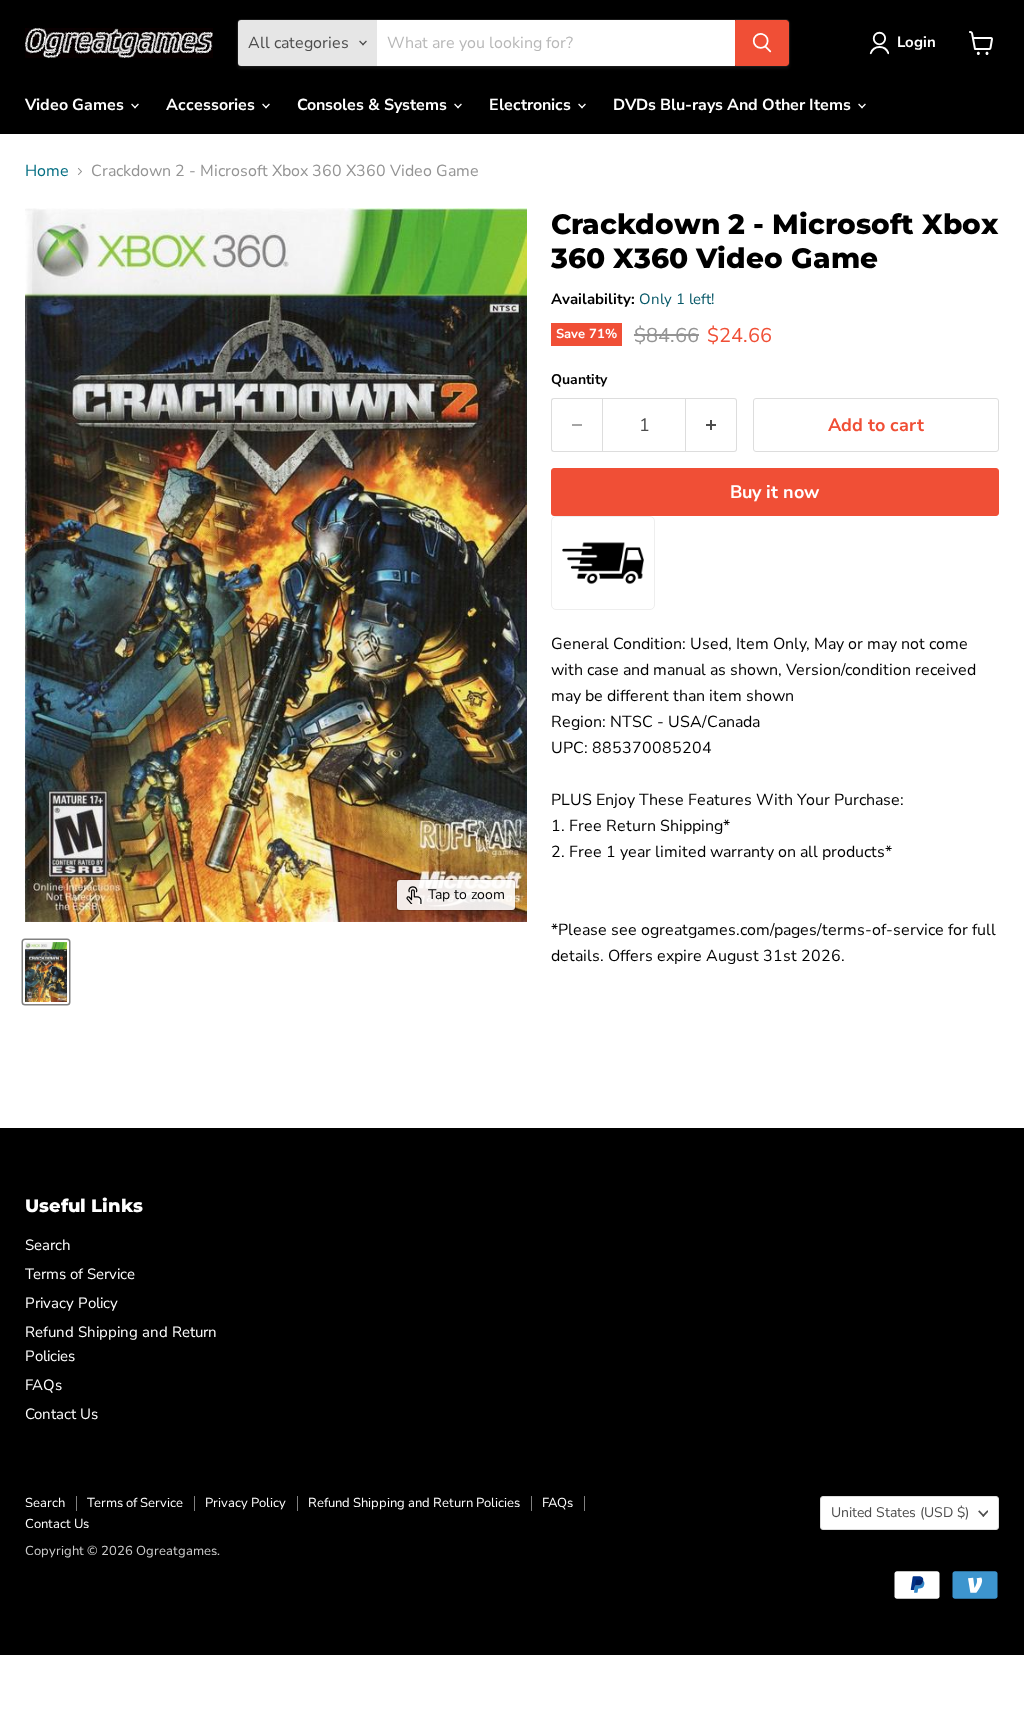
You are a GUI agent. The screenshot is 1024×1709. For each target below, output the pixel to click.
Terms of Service (80, 1274)
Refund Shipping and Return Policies (414, 1503)
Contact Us (61, 1414)
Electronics (532, 105)
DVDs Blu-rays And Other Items (734, 105)
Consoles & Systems (374, 105)
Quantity (579, 380)
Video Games (76, 105)
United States (900, 1512)
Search (48, 1245)
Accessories (212, 105)
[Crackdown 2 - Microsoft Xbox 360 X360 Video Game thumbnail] (46, 972)
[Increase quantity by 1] (711, 425)
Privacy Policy (71, 1303)
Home (47, 171)
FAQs (43, 1385)
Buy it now (774, 492)
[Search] (762, 43)
